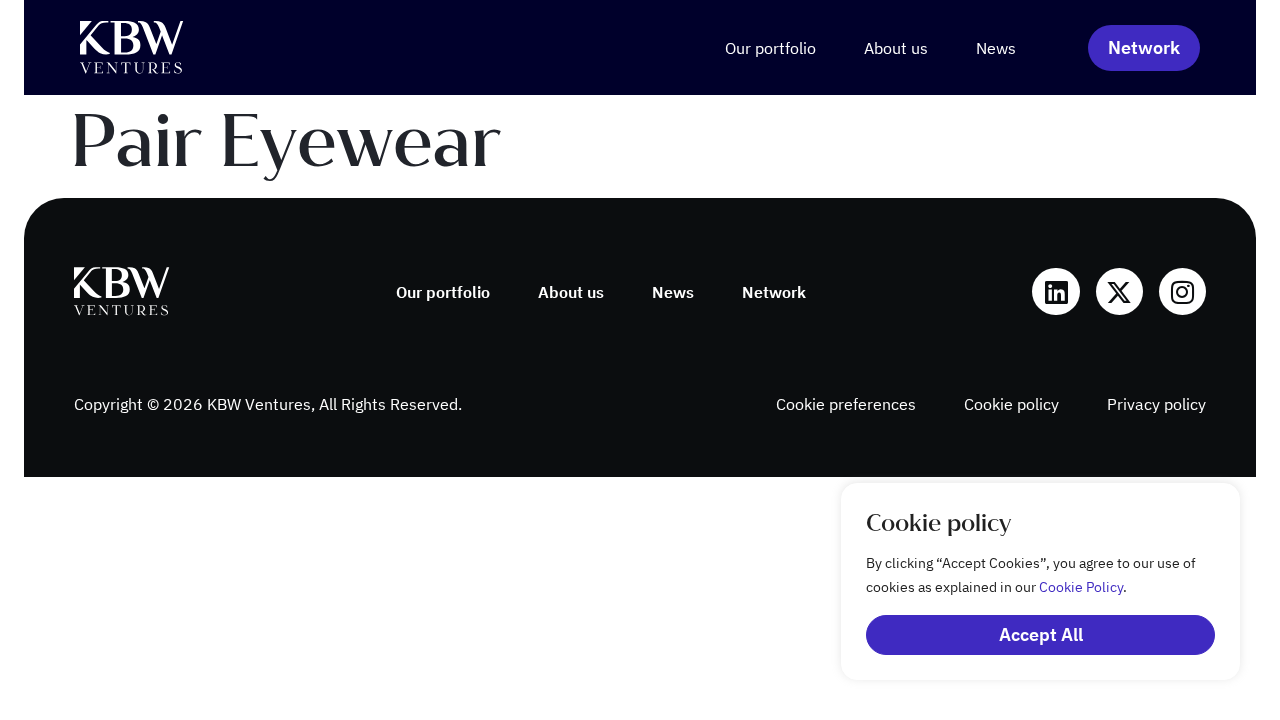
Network (774, 292)
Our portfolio (770, 48)
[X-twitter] (1119, 291)
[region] (1020, 581)
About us (896, 48)
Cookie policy (1011, 404)
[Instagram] (1182, 291)
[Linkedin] (1055, 291)
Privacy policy (1156, 404)
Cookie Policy (1081, 587)
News (996, 48)
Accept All (1041, 634)
